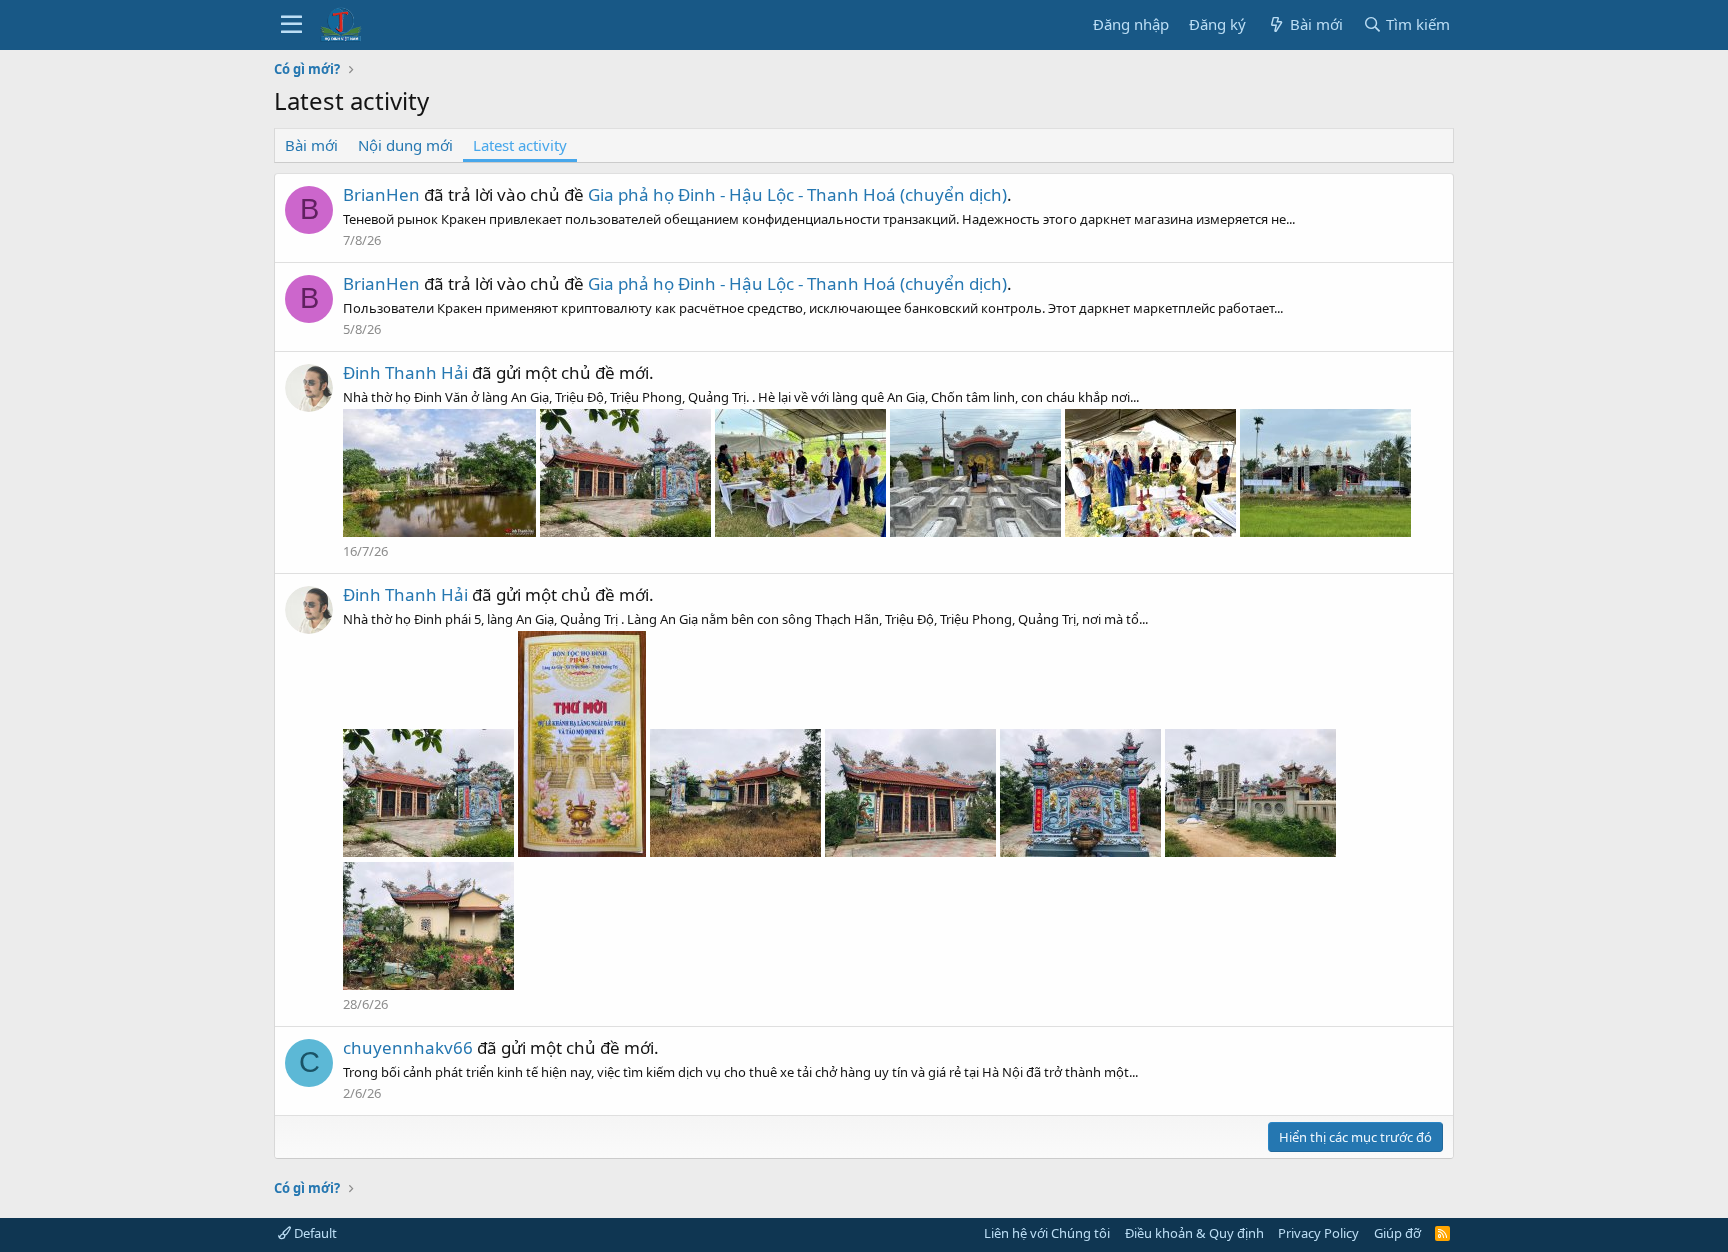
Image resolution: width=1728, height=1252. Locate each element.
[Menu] (291, 25)
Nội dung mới (405, 145)
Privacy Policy (1318, 1233)
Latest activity (520, 145)
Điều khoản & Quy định (1194, 1233)
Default (314, 1233)
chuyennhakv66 (408, 1047)
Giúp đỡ (1397, 1233)
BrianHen (381, 194)
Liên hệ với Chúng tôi (1047, 1233)
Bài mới (311, 145)
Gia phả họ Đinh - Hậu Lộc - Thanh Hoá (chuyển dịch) (797, 194)
